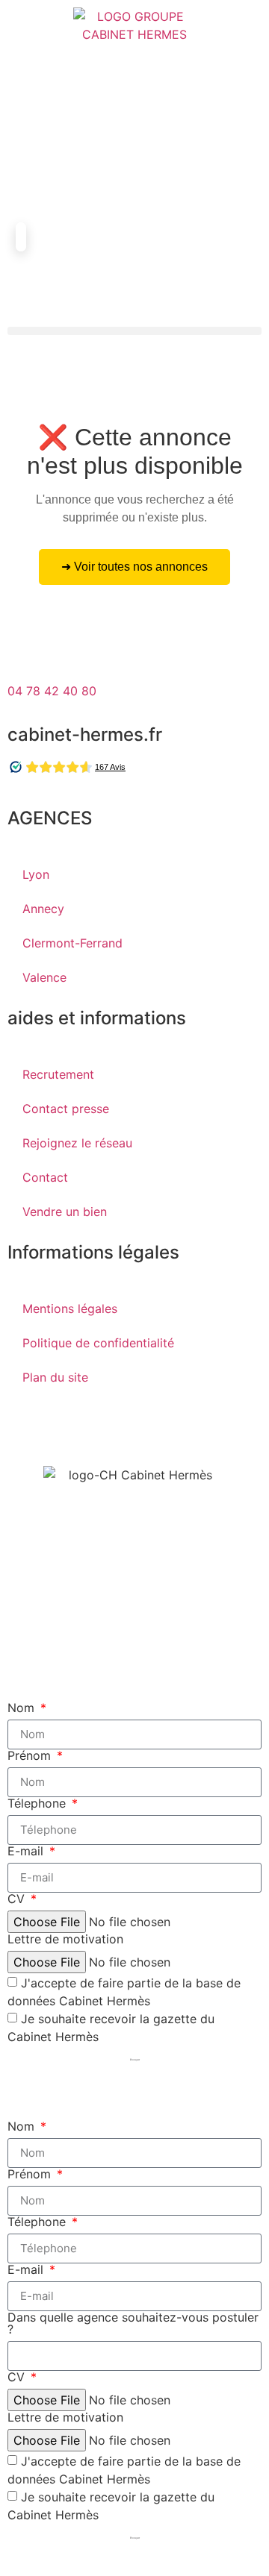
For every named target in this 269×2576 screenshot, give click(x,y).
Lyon (36, 874)
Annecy (43, 909)
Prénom (31, 1755)
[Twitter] (67, 1428)
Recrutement (58, 1074)
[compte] (26, 131)
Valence (44, 977)
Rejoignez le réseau (77, 1143)
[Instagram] (108, 1428)
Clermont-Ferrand (72, 943)
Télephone (38, 1803)
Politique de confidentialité (98, 1343)
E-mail (27, 1851)
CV (18, 1899)
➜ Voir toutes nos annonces (134, 567)
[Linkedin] (149, 1428)
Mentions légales (70, 1309)
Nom (23, 1708)
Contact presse (66, 1109)
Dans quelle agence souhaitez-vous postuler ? (133, 2323)
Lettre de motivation (65, 1939)
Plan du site (55, 1377)
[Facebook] (26, 1428)
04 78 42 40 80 (52, 691)
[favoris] (26, 187)
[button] (134, 331)
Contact (45, 1177)
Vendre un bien (65, 1212)
